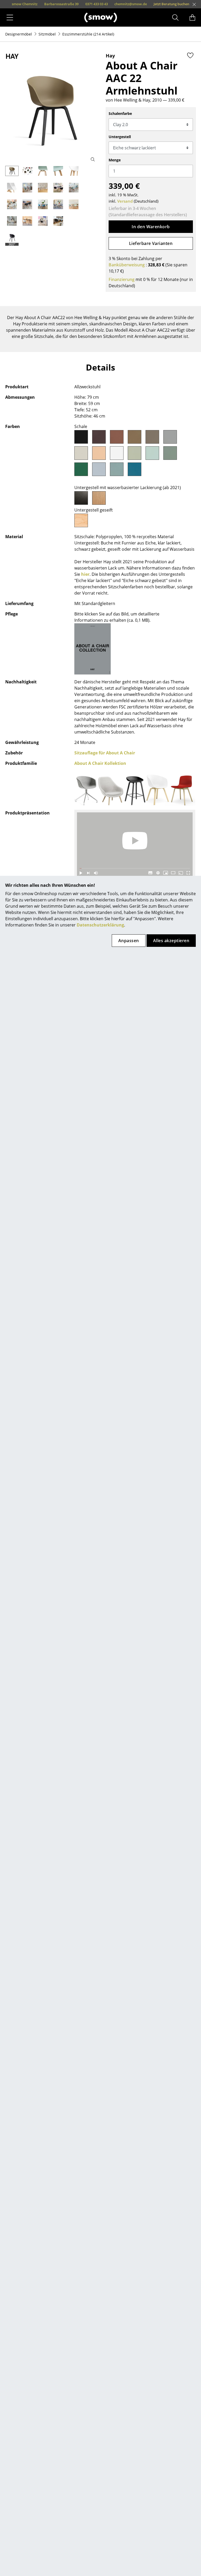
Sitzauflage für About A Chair (105, 753)
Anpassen (129, 941)
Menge (115, 160)
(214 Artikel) (88, 34)
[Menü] (10, 17)
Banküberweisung (127, 265)
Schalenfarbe (120, 113)
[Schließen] (194, 4)
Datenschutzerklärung (100, 925)
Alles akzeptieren (171, 941)
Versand (125, 201)
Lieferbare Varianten (151, 243)
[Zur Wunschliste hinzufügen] (190, 55)
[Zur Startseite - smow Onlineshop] (101, 17)
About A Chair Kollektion (100, 763)
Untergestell (120, 137)
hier (85, 574)
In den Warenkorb (151, 227)
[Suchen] (175, 17)
